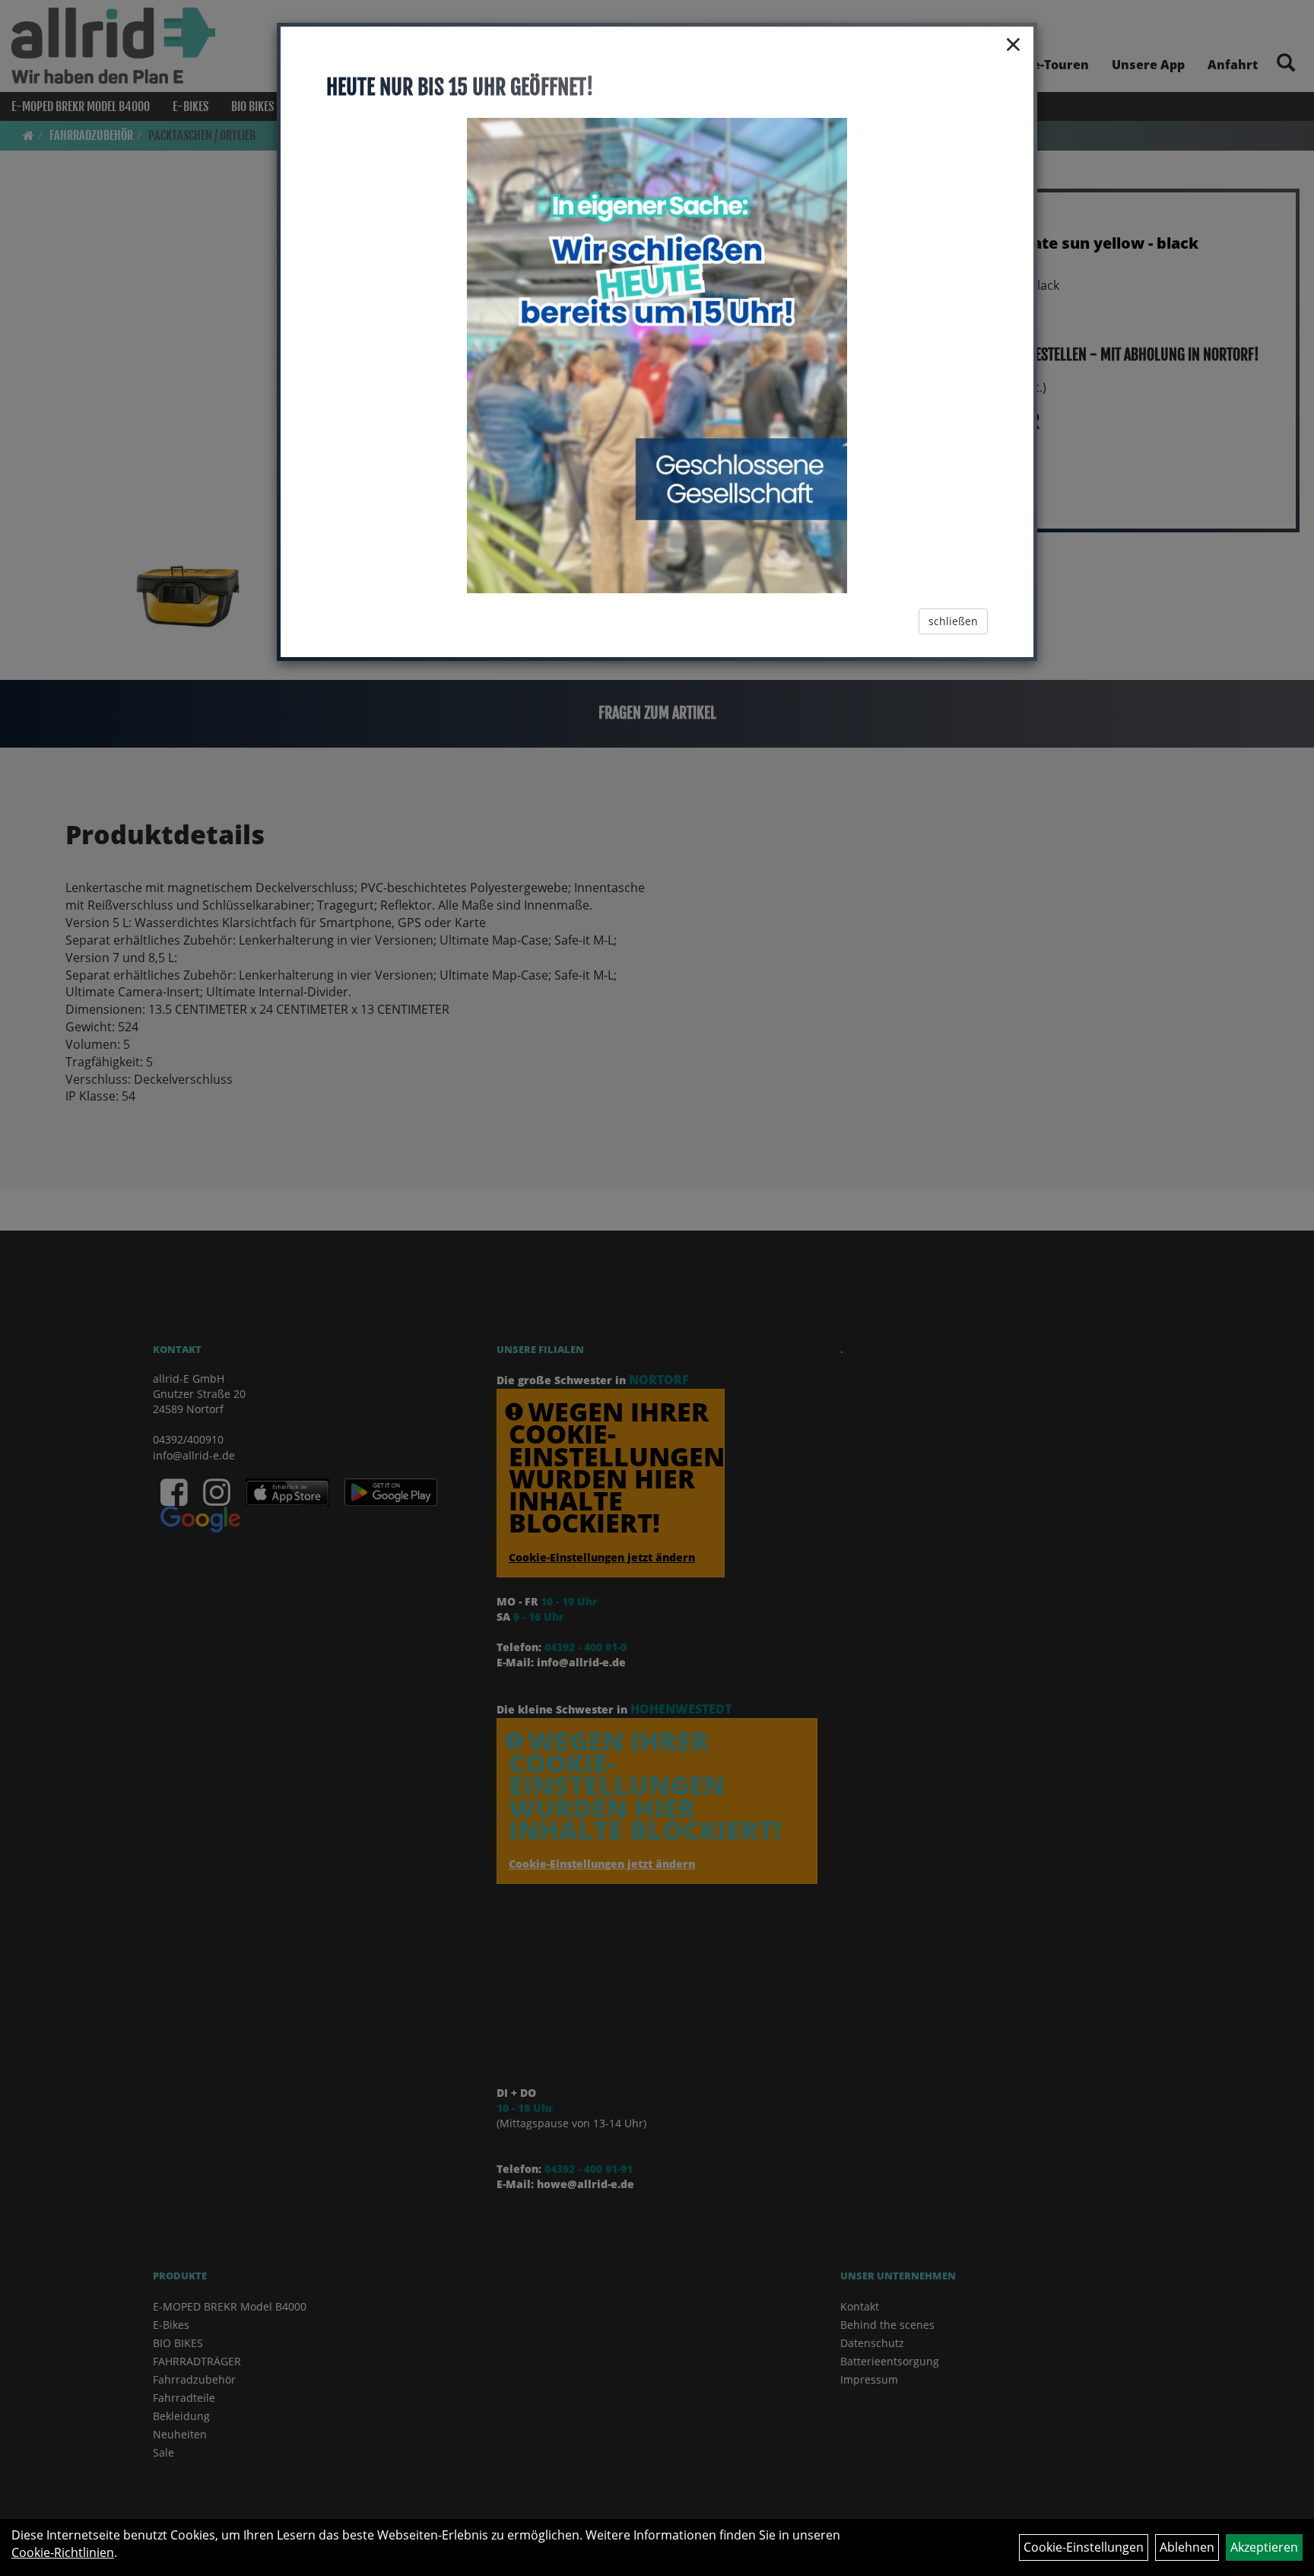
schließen (953, 621)
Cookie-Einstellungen (1084, 2547)
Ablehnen (1187, 2547)
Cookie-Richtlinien (63, 2552)
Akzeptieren (1264, 2547)
